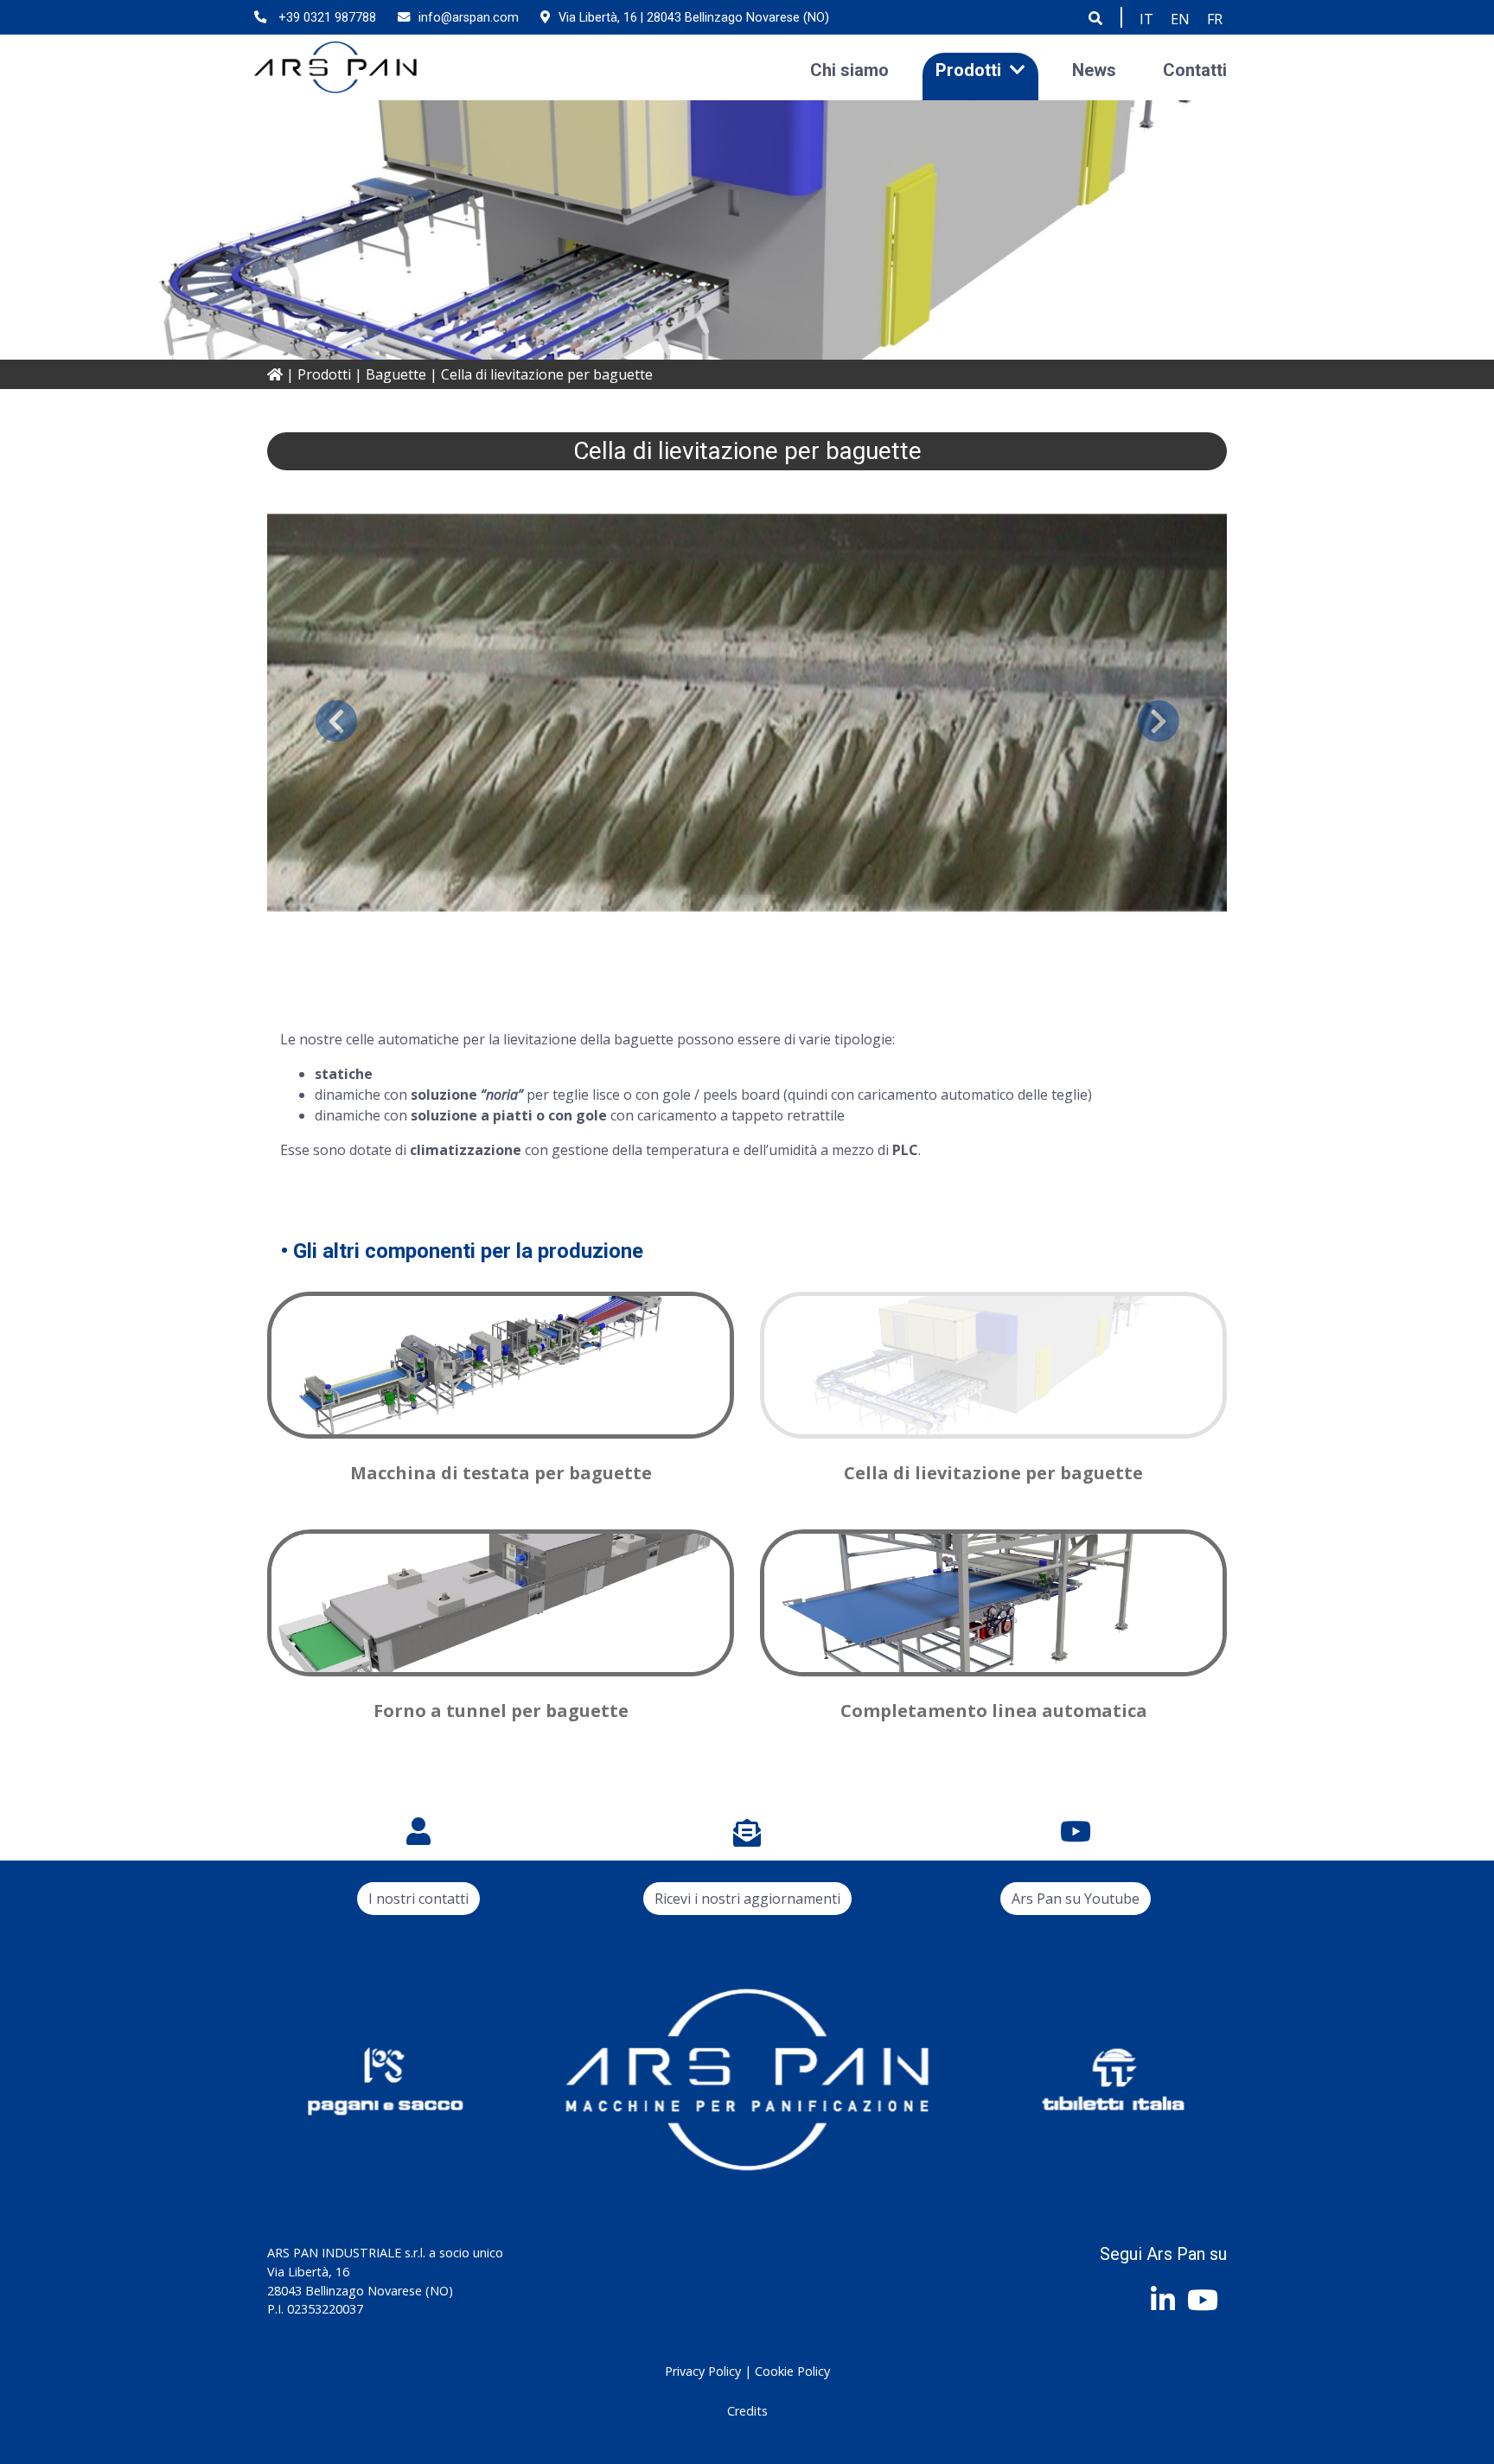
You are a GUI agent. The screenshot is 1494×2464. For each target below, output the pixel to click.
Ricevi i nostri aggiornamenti (747, 1899)
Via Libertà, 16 (308, 2272)
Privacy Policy (703, 2371)
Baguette (396, 374)
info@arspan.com (469, 18)
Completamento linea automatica (994, 1711)
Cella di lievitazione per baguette (993, 1473)
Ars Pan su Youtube (1076, 1899)
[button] (336, 721)
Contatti (1195, 69)
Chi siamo (849, 69)
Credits (747, 2411)
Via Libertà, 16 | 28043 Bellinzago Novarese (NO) (694, 18)
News (1094, 69)
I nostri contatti (418, 1899)
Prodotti (968, 69)
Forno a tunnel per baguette (501, 1711)
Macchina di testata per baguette (501, 1473)
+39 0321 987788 (326, 18)
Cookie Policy (792, 2371)
